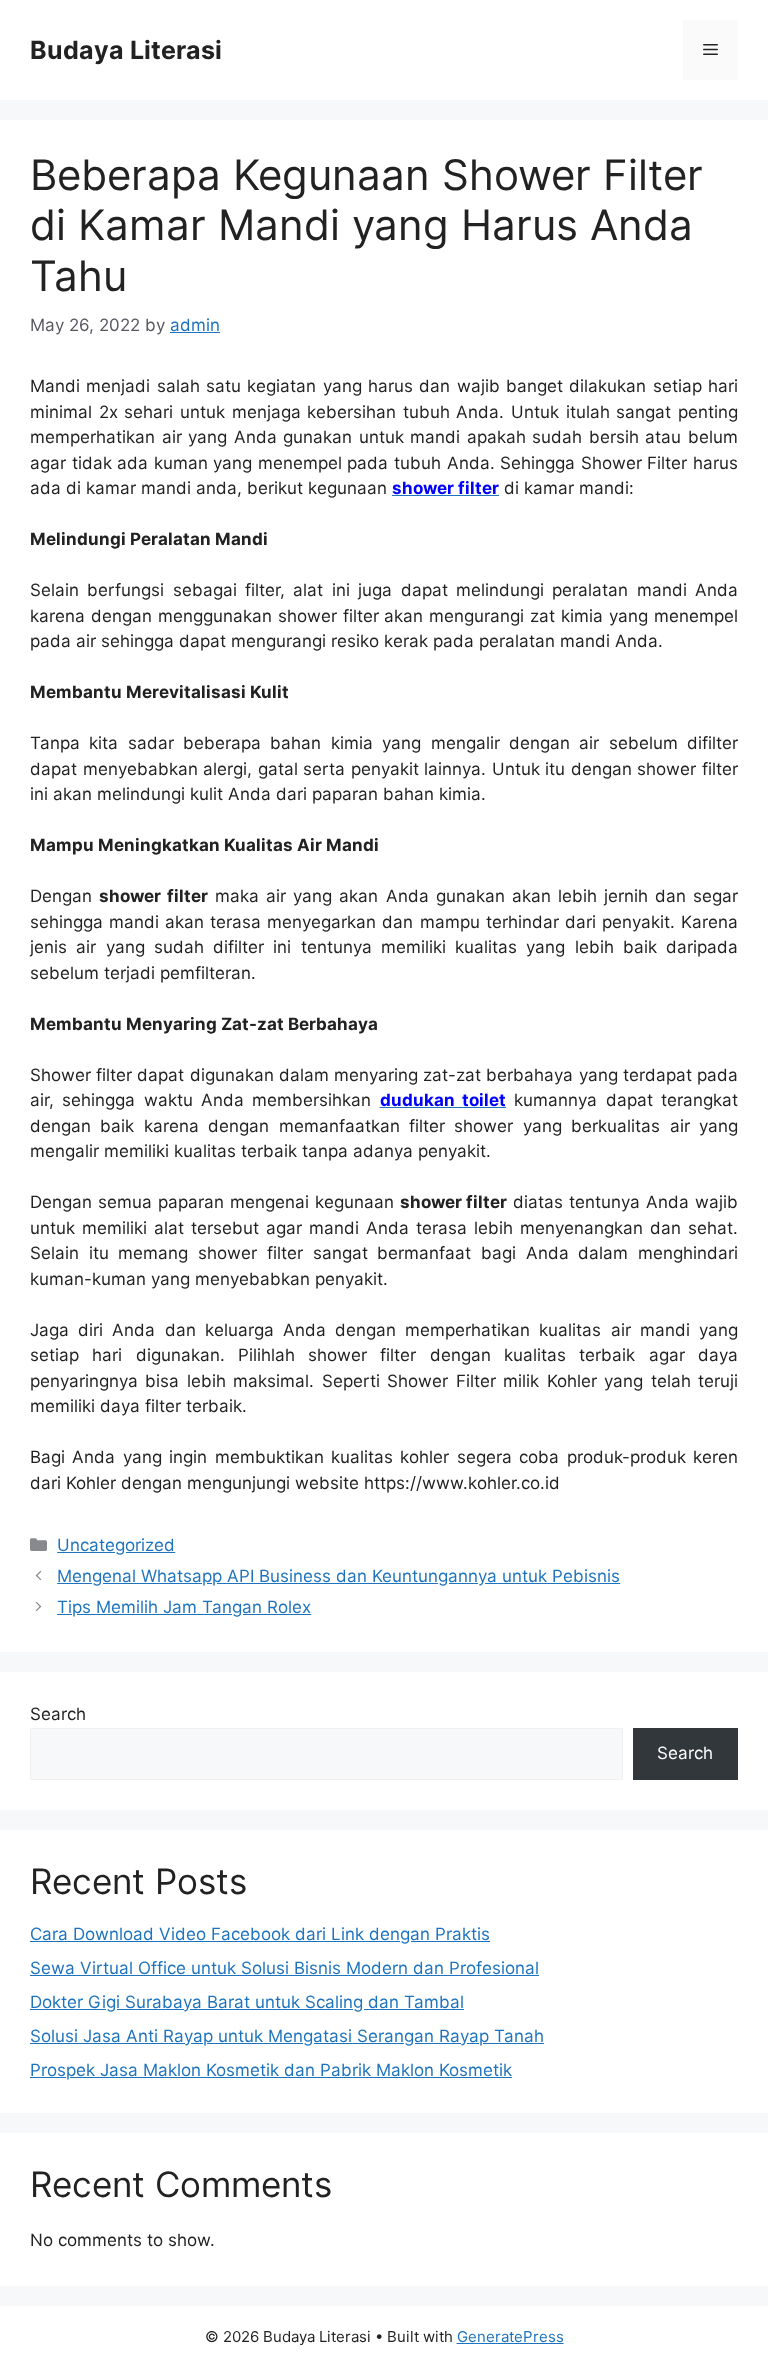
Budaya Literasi (126, 50)
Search (58, 1714)
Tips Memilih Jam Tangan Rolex (184, 1607)
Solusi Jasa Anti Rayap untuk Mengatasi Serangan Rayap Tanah (287, 2036)
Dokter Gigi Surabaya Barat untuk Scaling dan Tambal (247, 2002)
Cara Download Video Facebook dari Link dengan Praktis (260, 1934)
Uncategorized (116, 1545)
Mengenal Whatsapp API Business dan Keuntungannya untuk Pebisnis (338, 1576)
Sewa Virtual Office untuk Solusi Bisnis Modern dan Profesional (284, 1968)
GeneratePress (510, 2336)
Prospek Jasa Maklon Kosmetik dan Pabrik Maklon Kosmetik (271, 2070)
